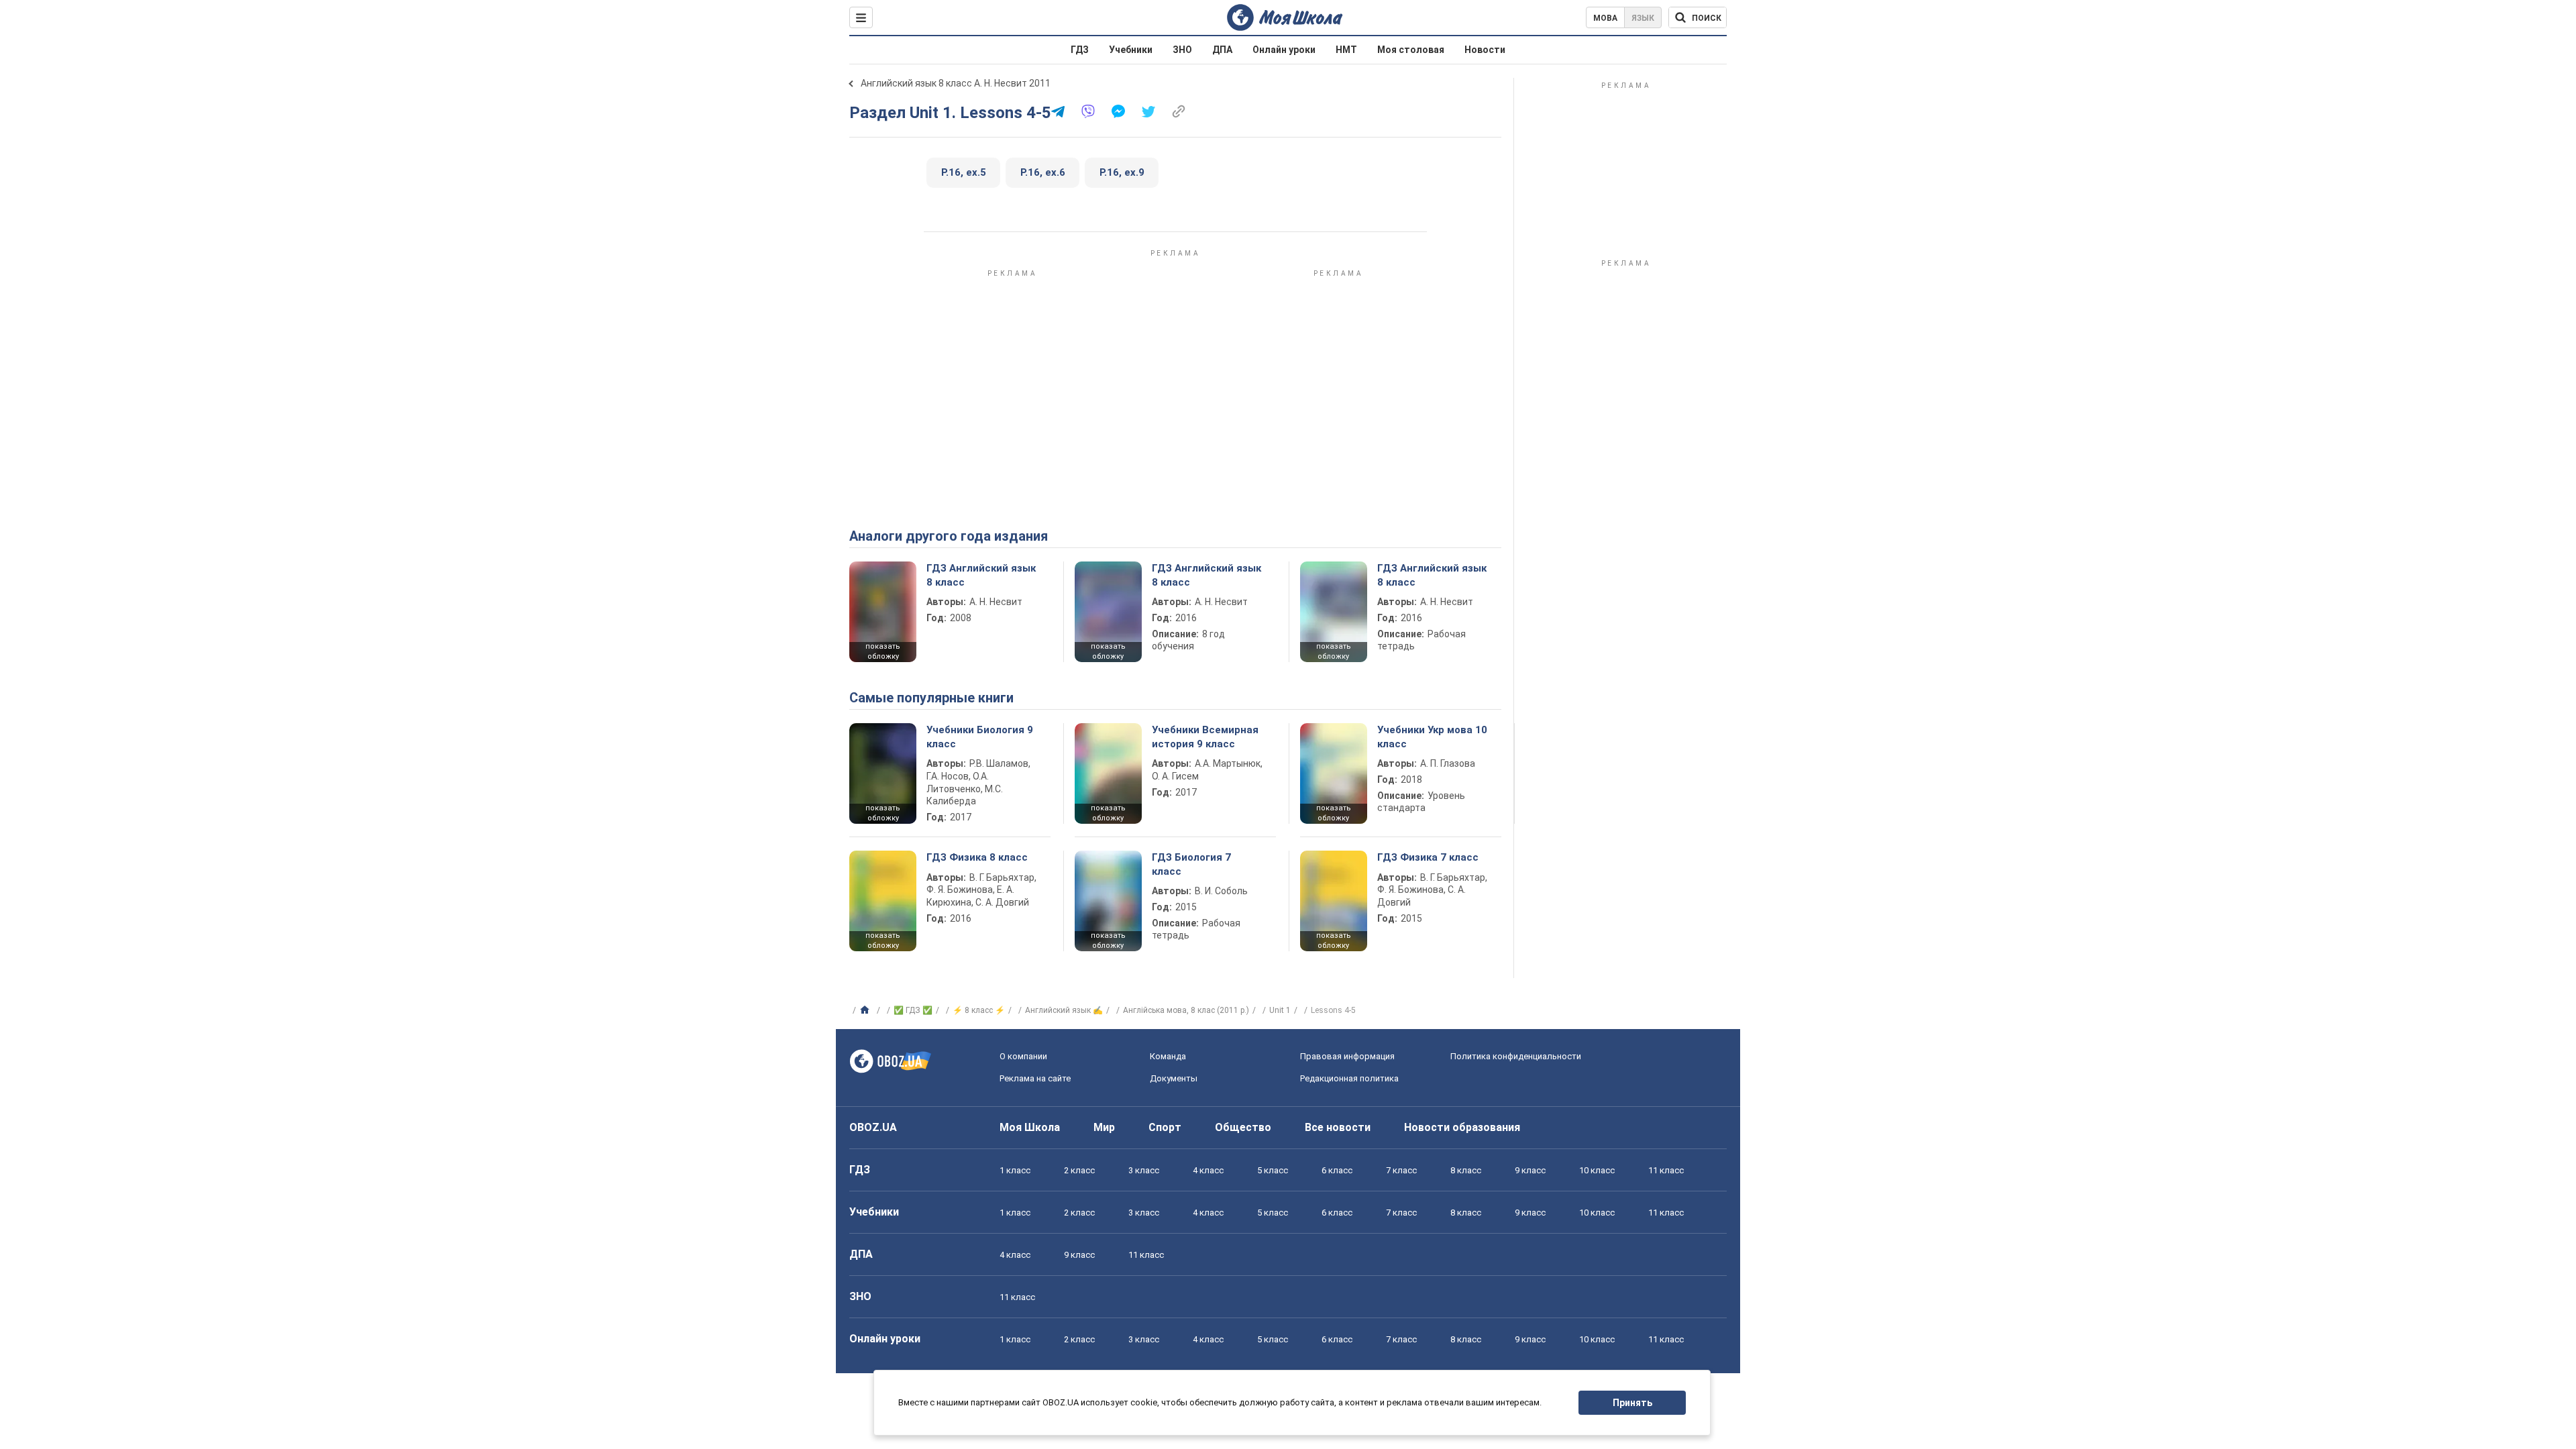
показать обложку (883, 651)
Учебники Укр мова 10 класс (1432, 737)
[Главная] (866, 1010)
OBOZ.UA (873, 1127)
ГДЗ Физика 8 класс (977, 857)
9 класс (1530, 1170)
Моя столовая (1411, 50)
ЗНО (1182, 50)
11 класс (1666, 1170)
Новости (1485, 50)
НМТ (1346, 50)
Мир (1104, 1127)
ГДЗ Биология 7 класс (1191, 864)
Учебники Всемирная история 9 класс (1205, 737)
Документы (1174, 1078)
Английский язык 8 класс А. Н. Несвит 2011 (956, 83)
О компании (1023, 1056)
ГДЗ (1080, 50)
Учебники (1131, 50)
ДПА (1222, 50)
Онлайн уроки (1284, 50)
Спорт (1165, 1127)
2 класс (1079, 1170)
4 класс (1208, 1170)
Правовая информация (1347, 1056)
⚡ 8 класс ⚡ (979, 1010)
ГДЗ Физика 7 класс (1428, 857)
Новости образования (1462, 1127)
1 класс (1015, 1170)
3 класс (1144, 1170)
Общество (1243, 1127)
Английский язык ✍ (1064, 1010)
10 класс (1597, 1170)
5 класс (1273, 1170)
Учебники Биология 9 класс (980, 737)
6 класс (1337, 1170)
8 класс (1466, 1170)
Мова (1605, 18)
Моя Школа (1030, 1127)
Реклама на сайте (1035, 1078)
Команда (1168, 1056)
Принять (1632, 1403)
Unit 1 (1280, 1010)
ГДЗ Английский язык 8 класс (981, 575)
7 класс (1401, 1170)
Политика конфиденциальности (1516, 1056)
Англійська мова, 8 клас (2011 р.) (1186, 1010)
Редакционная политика (1349, 1078)
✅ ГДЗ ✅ (913, 1010)
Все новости (1338, 1127)
